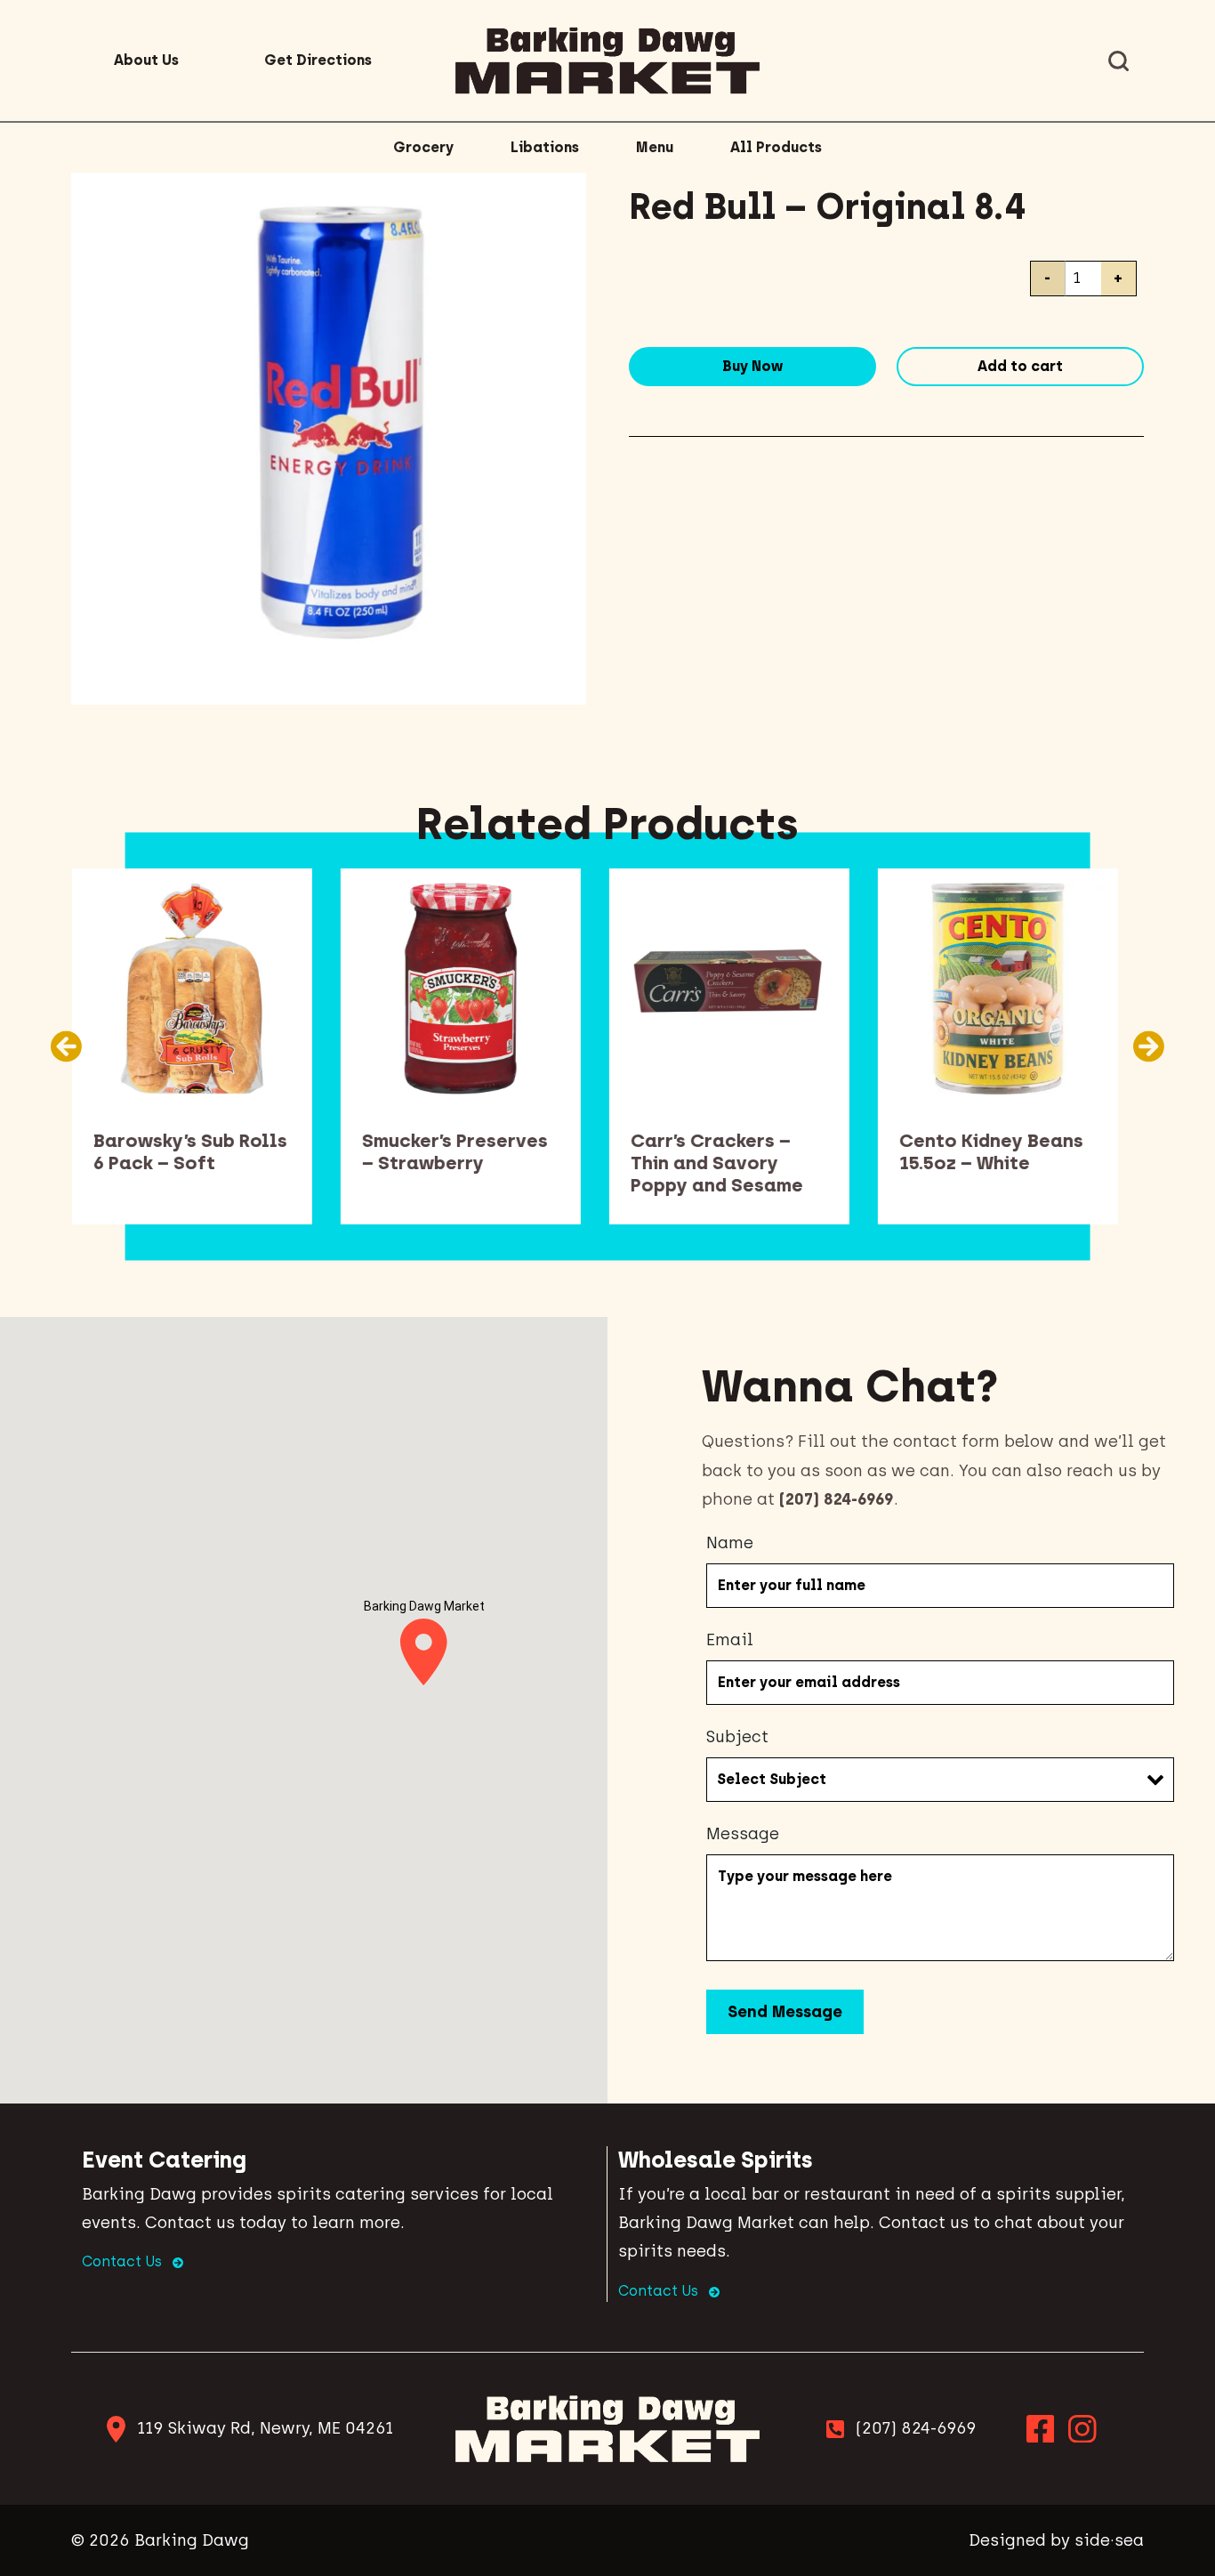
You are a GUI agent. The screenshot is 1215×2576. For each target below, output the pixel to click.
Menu (655, 147)
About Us (146, 60)
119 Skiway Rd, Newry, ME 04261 (265, 2428)
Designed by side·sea (1056, 2540)
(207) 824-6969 (916, 2428)
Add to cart (1020, 366)
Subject (737, 1737)
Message (743, 1834)
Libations (545, 147)
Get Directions (318, 60)
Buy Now (752, 366)
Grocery (423, 147)
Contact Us (124, 2261)
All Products (776, 147)
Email (730, 1640)
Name (730, 1543)
